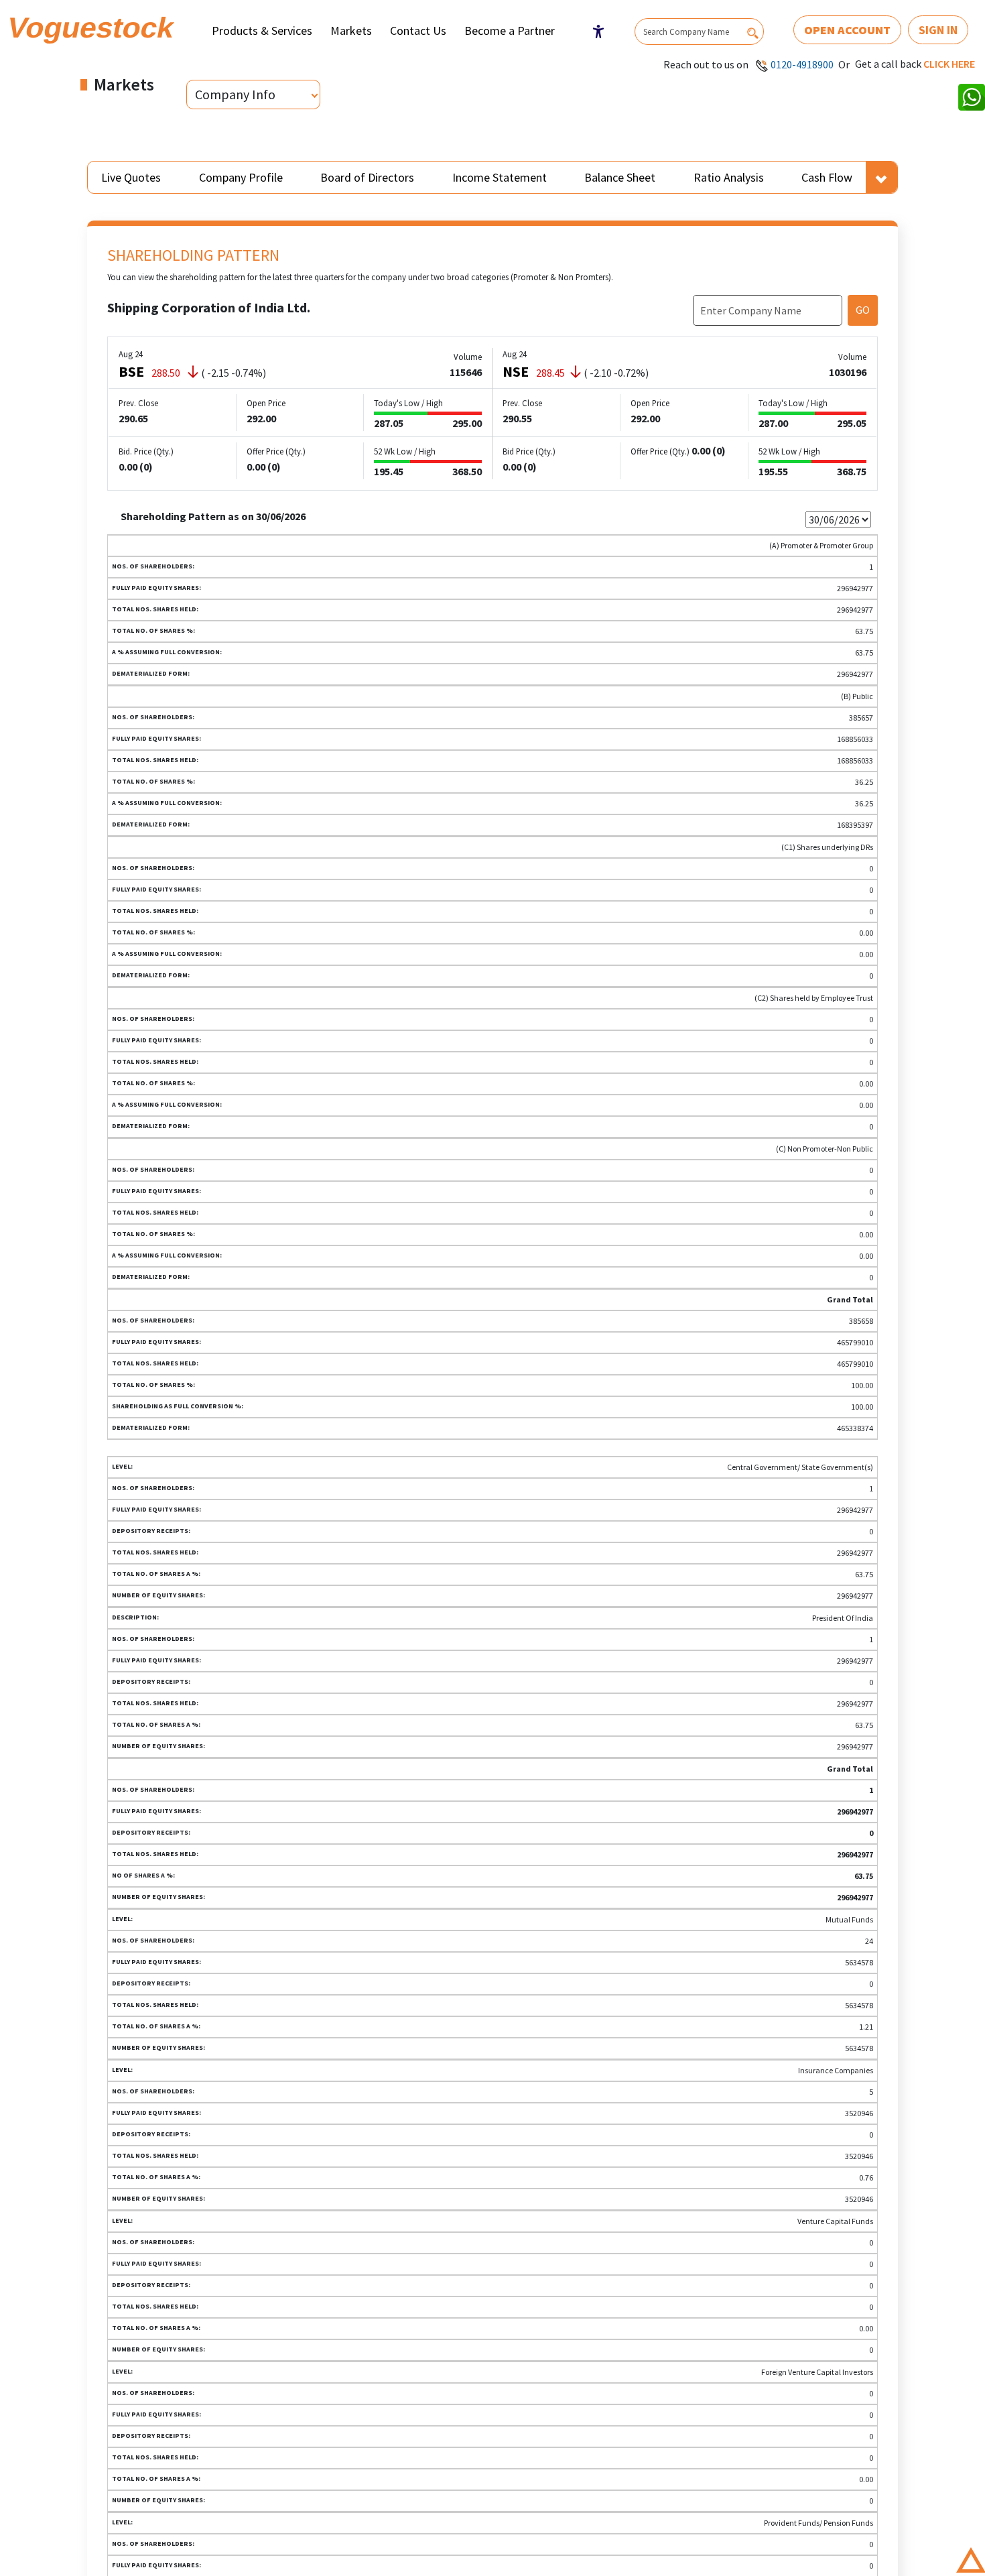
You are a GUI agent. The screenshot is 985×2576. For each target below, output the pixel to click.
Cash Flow (827, 177)
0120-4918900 (802, 64)
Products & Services (262, 30)
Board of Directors (367, 177)
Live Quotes (131, 177)
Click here (949, 64)
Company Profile (241, 177)
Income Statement (500, 177)
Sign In (938, 30)
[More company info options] (881, 177)
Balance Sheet (620, 177)
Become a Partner (510, 30)
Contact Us (418, 30)
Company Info (235, 94)
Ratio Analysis (729, 177)
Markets (351, 30)
